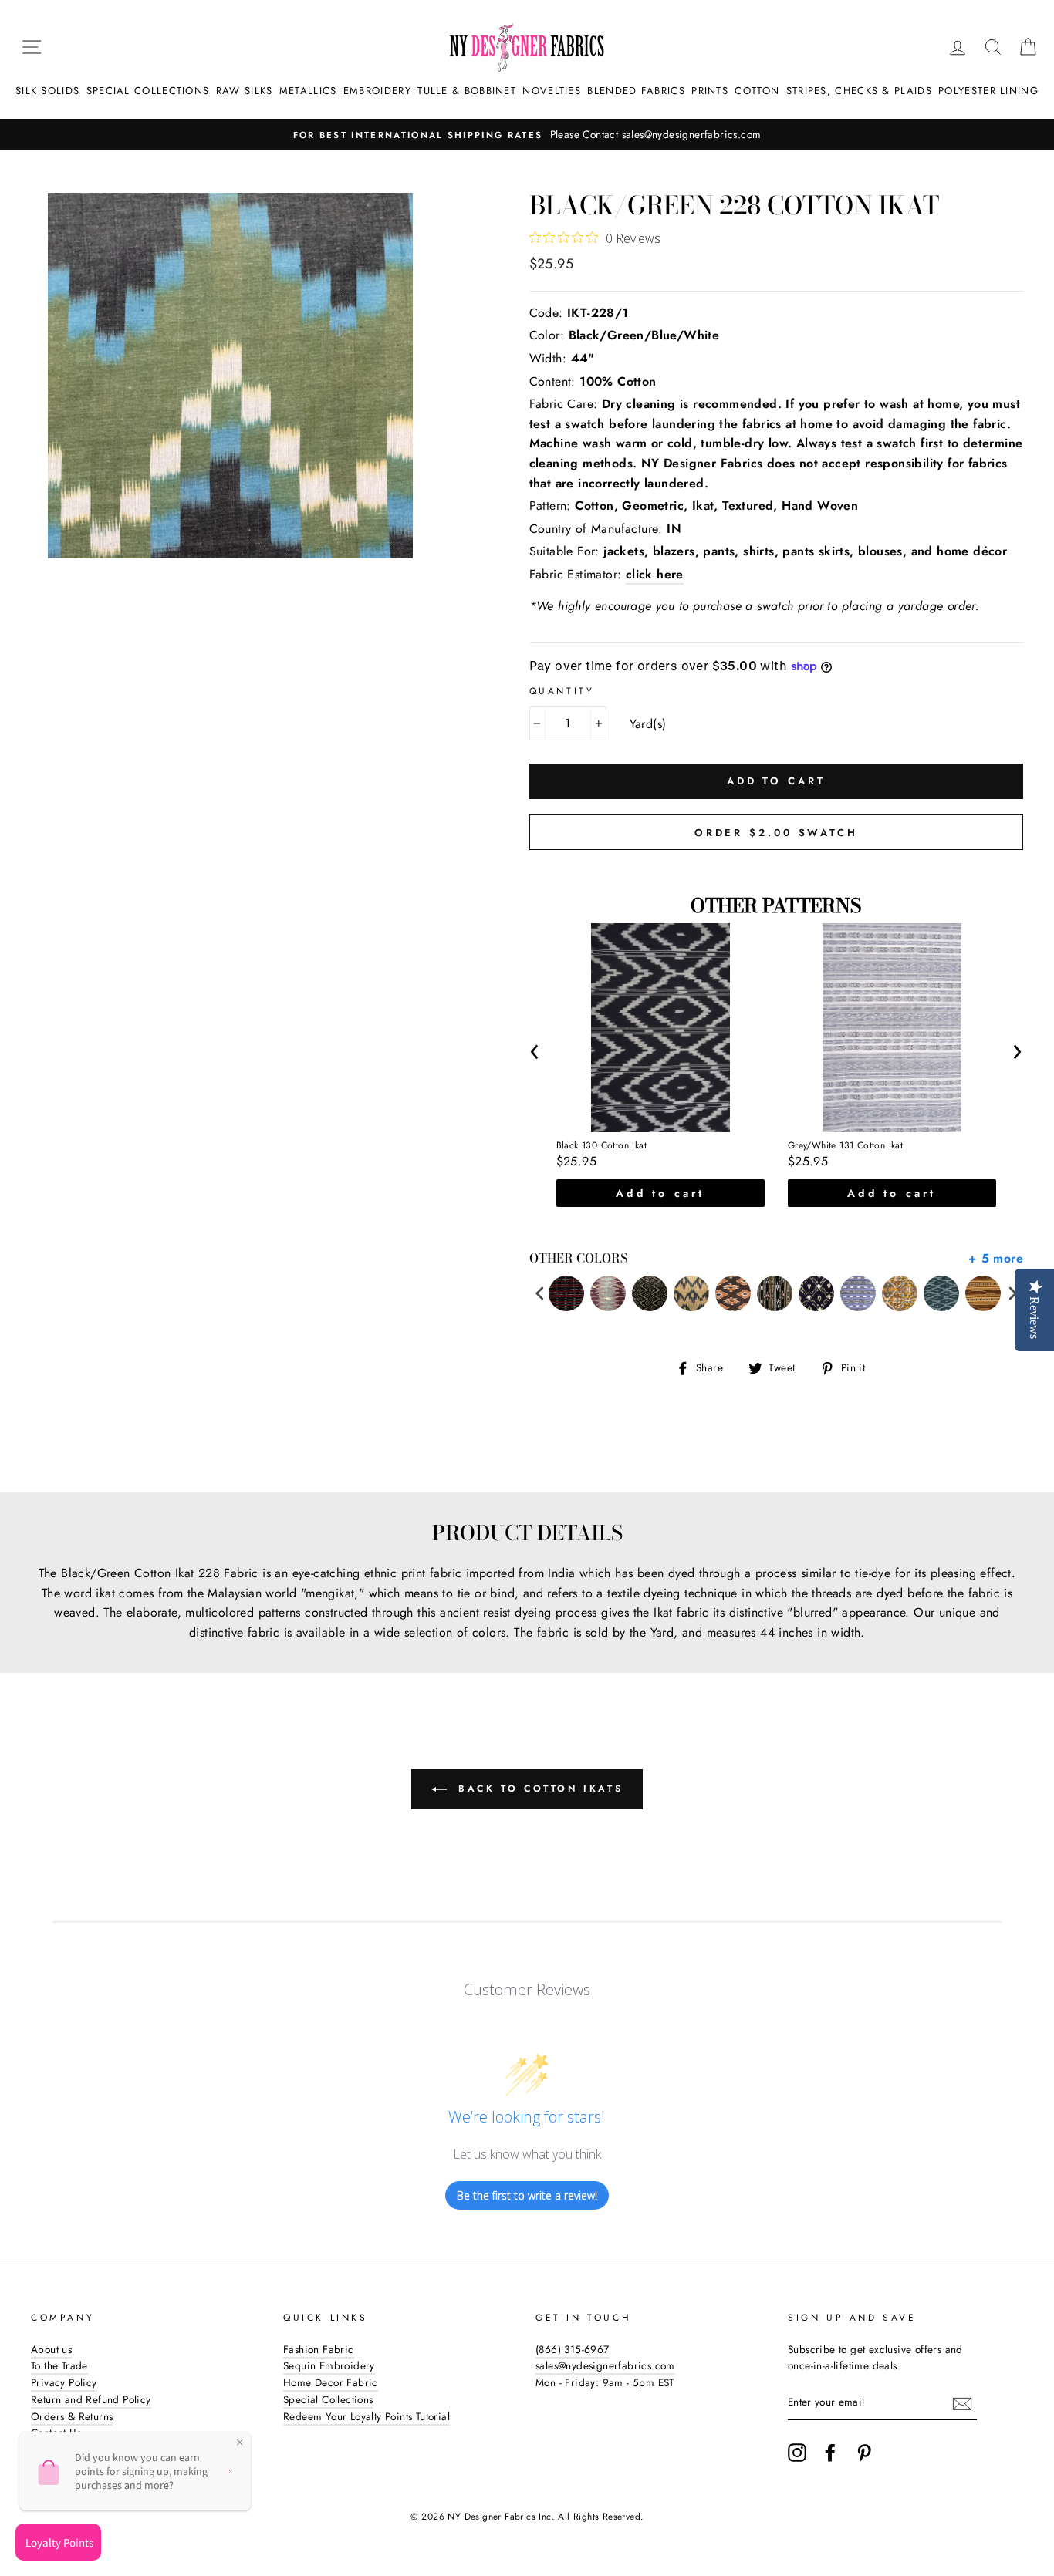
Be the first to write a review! (527, 2195)
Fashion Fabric (319, 2349)
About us (51, 2349)
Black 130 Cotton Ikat (601, 1146)
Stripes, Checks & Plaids (859, 91)
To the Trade (59, 2365)
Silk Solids (47, 91)
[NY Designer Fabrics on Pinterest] (864, 2453)
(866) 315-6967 (573, 2349)
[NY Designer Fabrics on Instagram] (797, 2453)
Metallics (308, 91)
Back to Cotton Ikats (538, 1789)
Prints (710, 91)
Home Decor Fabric (331, 2382)
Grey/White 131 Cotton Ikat (845, 1146)
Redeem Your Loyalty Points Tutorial (367, 2416)
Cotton (757, 91)
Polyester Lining (988, 91)
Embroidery (377, 91)
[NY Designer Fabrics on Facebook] (830, 2453)
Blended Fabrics (636, 91)
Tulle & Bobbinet (467, 91)
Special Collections (148, 91)
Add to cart (660, 1193)
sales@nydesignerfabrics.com (605, 2365)
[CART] (1028, 47)
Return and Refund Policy (91, 2399)
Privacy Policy (64, 2382)
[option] (527, 135)
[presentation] (535, 1049)
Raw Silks (245, 91)
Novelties (552, 91)
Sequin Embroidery (329, 2365)
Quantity (562, 691)
